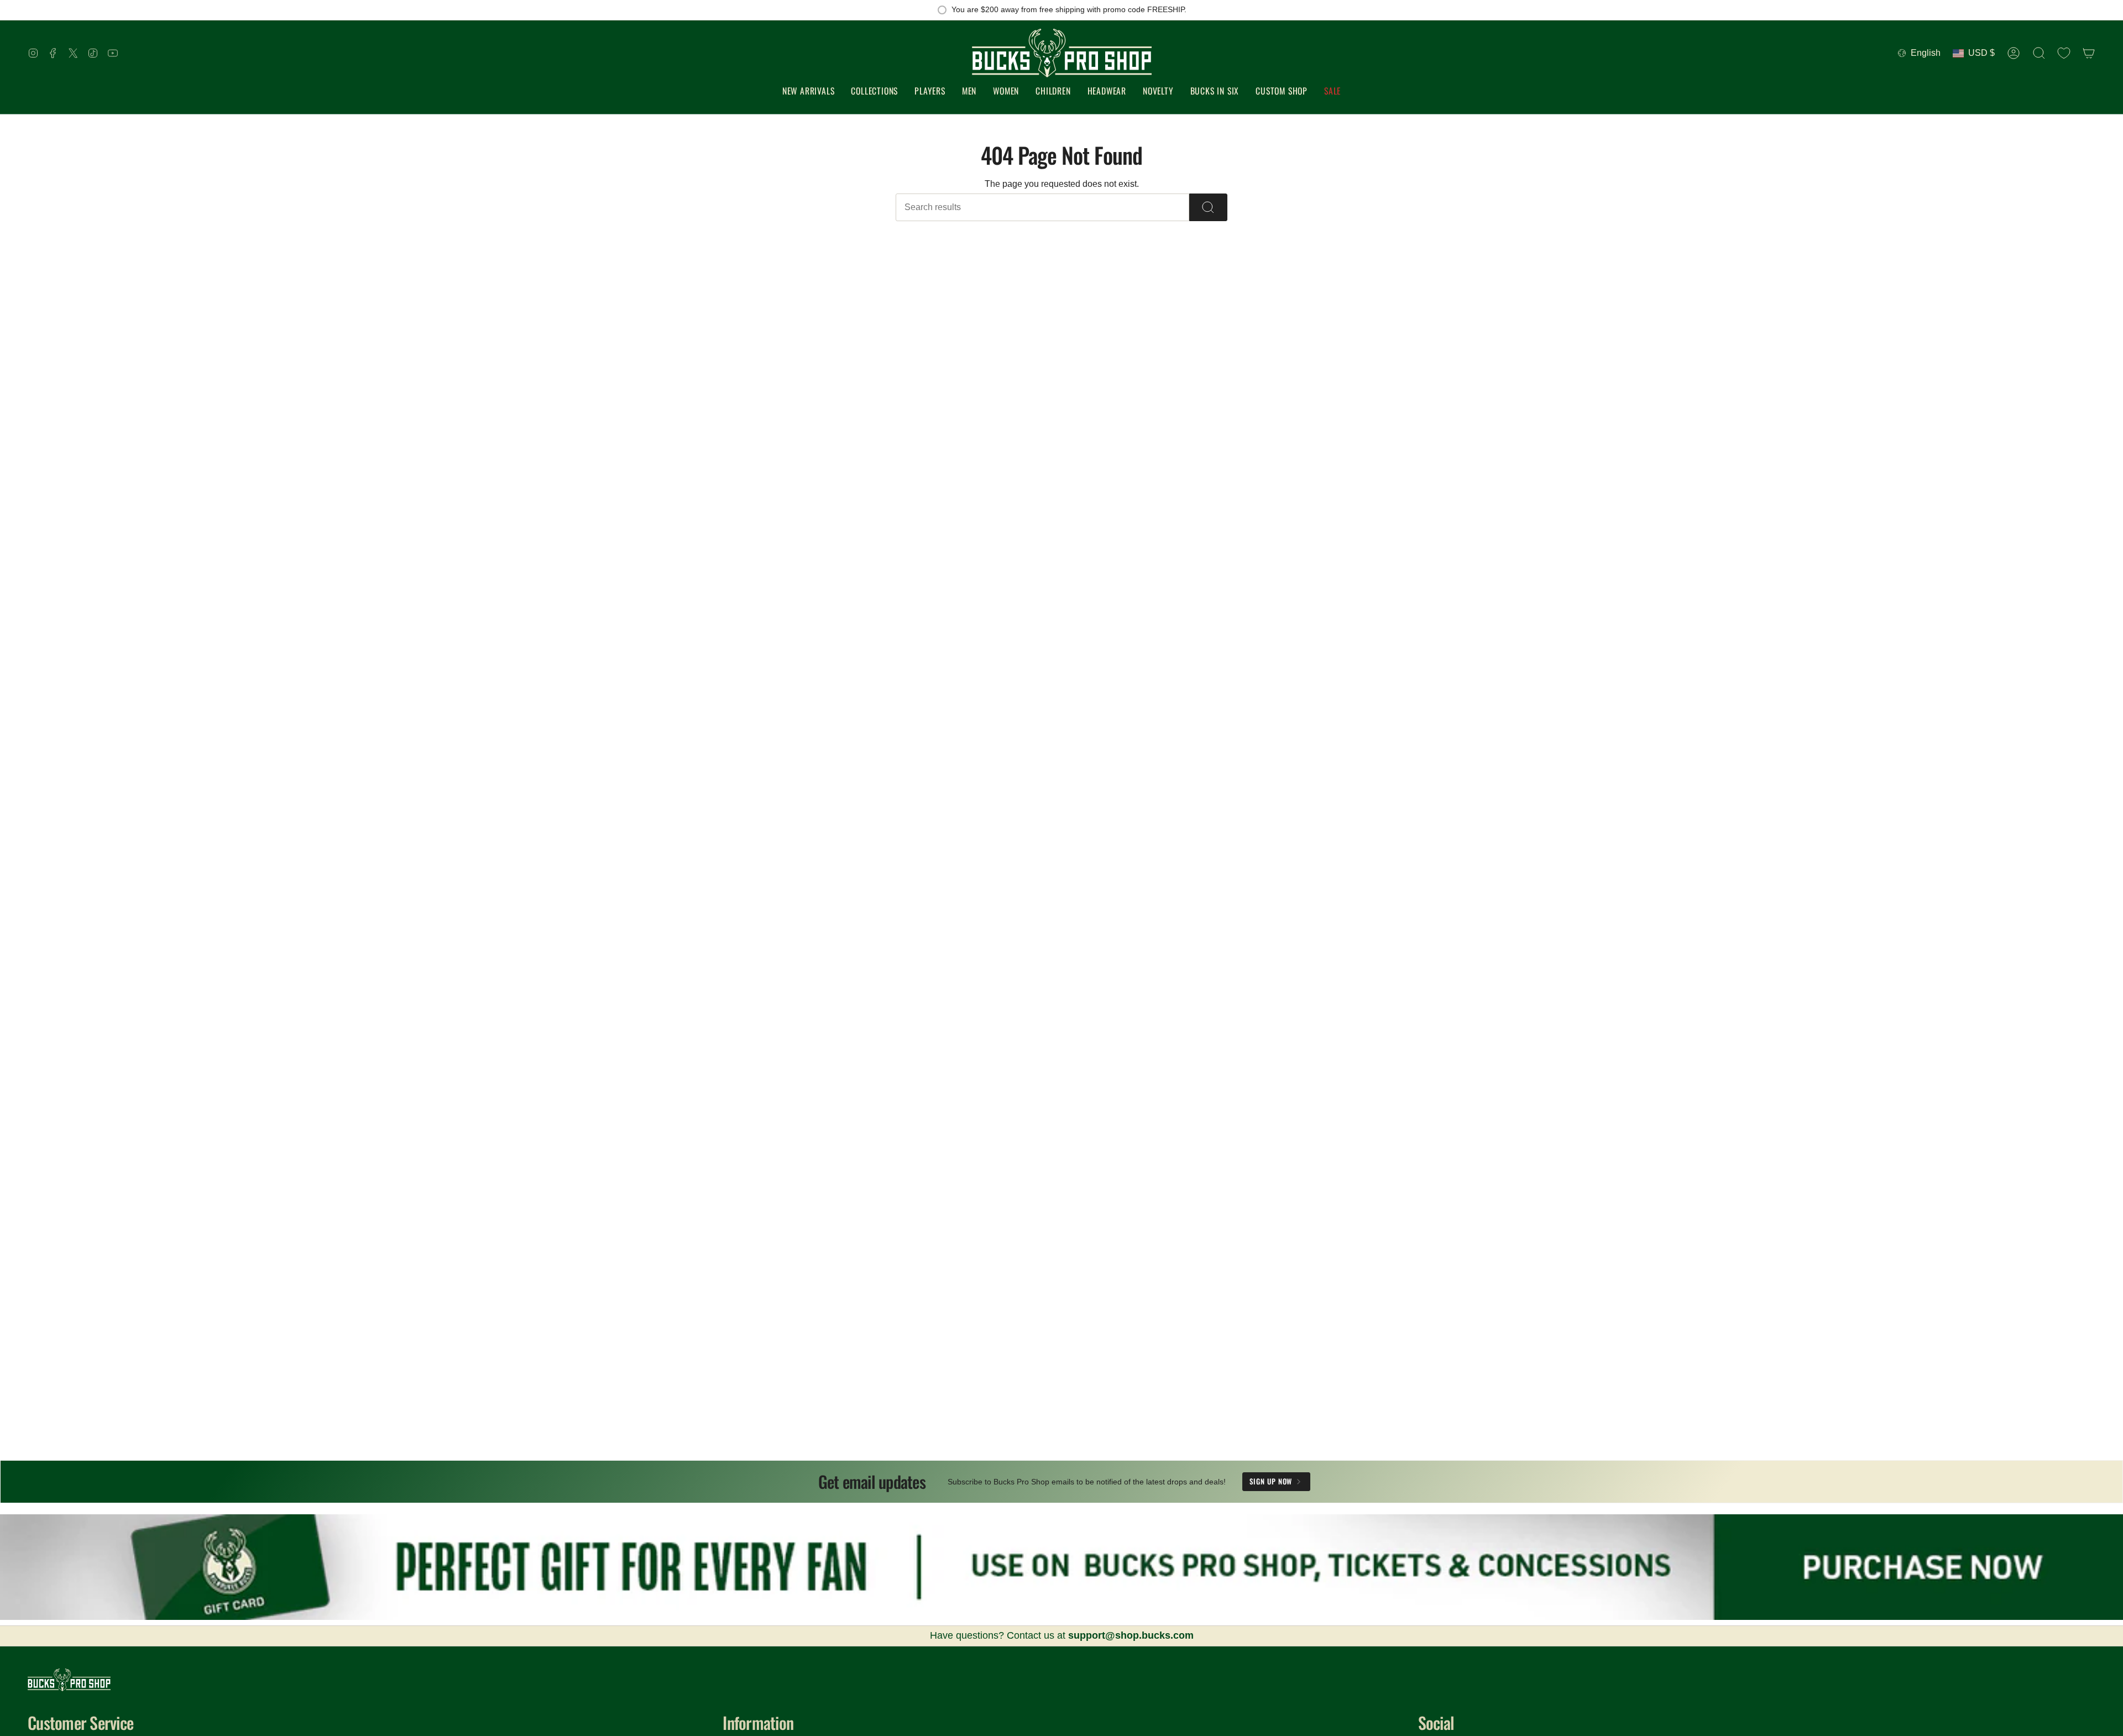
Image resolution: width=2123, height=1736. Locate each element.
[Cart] (2089, 53)
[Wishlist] (2064, 53)
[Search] (1208, 207)
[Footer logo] (69, 1680)
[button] (874, 91)
